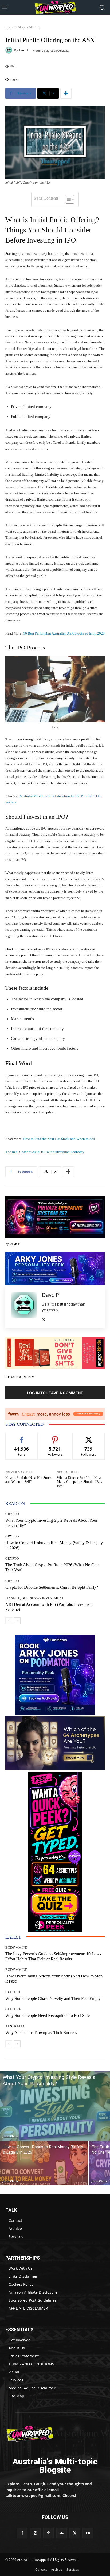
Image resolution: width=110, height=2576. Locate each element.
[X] (44, 1318)
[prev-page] (9, 1621)
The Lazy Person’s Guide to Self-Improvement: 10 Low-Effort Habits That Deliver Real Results (53, 1956)
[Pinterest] (48, 2533)
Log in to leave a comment (55, 1393)
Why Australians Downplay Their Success (41, 2033)
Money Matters (29, 27)
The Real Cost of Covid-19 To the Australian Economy (45, 1152)
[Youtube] (88, 2533)
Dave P (24, 50)
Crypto (12, 1514)
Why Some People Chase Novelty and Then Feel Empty (53, 1998)
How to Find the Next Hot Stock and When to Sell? (28, 1480)
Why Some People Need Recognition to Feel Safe (48, 2016)
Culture (13, 1992)
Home (10, 27)
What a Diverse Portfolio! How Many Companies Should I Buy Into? (80, 1482)
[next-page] (17, 1621)
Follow (55, 1437)
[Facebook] (22, 2533)
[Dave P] (10, 50)
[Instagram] (35, 2533)
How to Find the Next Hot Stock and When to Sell (59, 1139)
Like (22, 1437)
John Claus (10, 2136)
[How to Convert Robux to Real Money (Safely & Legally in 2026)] (44, 2163)
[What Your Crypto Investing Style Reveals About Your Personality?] (55, 2106)
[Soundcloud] (62, 2533)
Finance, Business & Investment (35, 1598)
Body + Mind (16, 1947)
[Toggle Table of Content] (67, 199)
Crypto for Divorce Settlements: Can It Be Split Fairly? (52, 1587)
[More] (66, 93)
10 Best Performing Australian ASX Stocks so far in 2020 (64, 633)
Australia (15, 2026)
